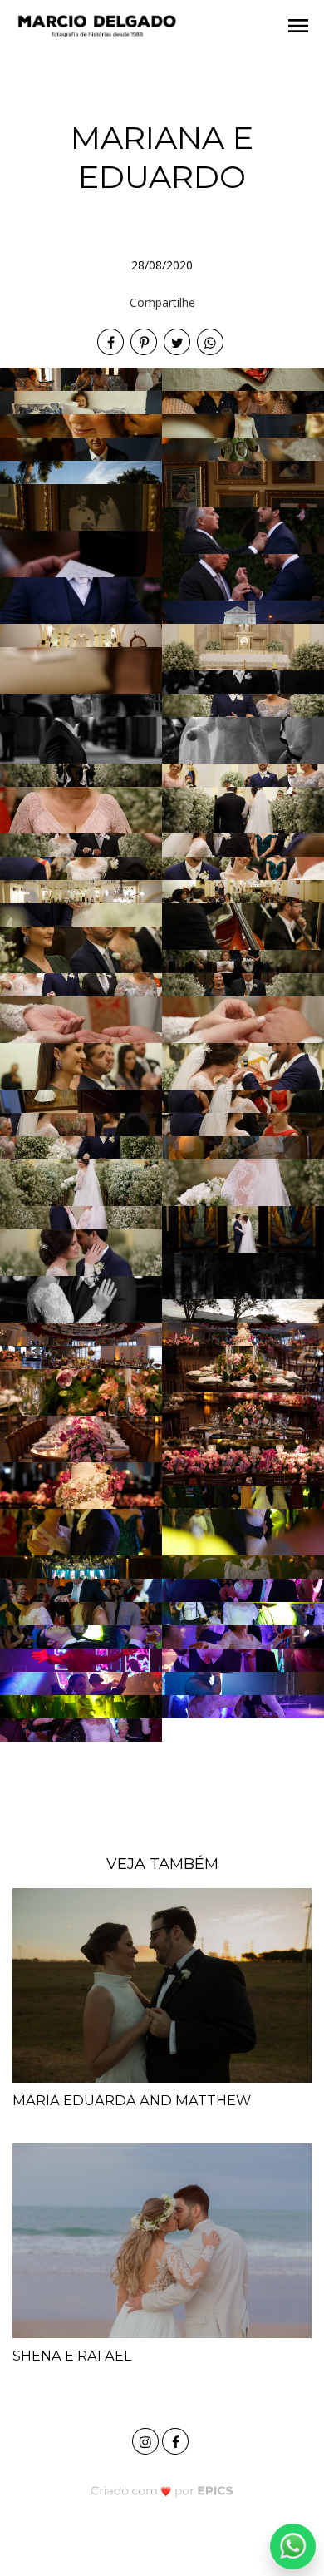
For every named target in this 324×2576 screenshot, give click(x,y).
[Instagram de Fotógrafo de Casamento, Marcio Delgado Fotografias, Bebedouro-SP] (147, 2439)
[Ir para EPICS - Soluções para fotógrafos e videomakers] (162, 2490)
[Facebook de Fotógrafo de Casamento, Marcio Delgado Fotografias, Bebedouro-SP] (177, 2439)
